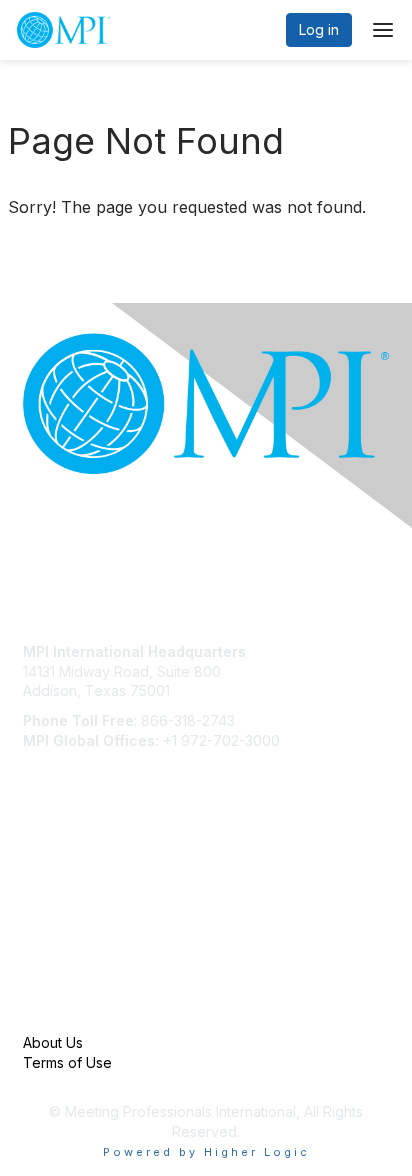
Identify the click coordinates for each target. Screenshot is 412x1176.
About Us (53, 1042)
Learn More (61, 910)
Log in (319, 29)
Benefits (50, 891)
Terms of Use (67, 1062)
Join (37, 871)
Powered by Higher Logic (206, 1152)
